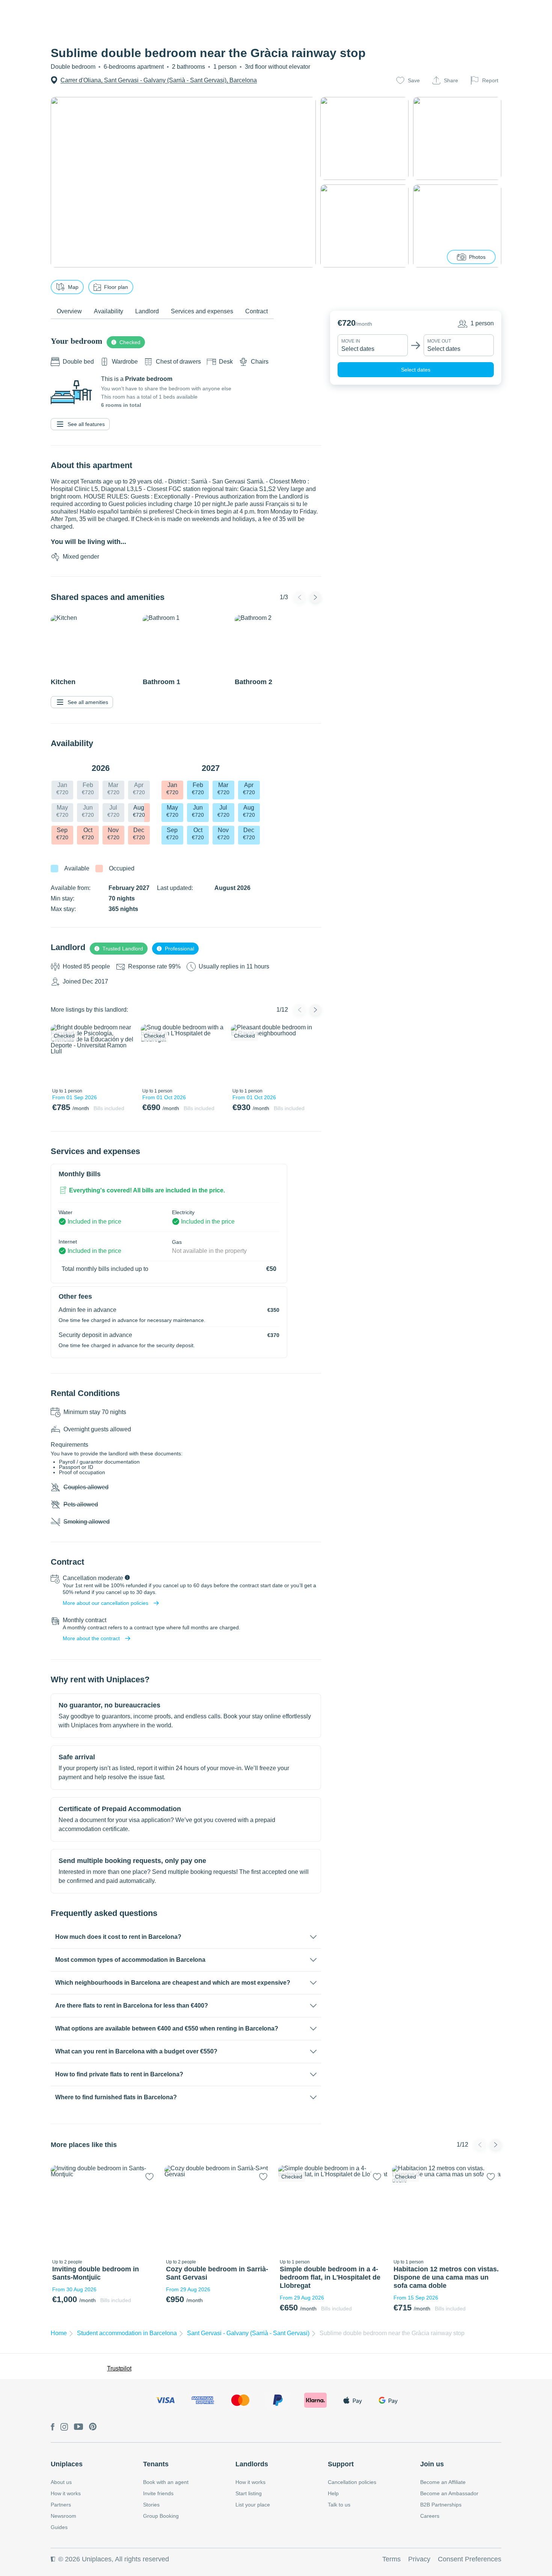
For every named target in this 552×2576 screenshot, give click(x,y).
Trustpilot (119, 2368)
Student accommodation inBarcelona (127, 2333)
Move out (439, 341)
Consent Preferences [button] (470, 2559)
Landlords (252, 2464)
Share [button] (451, 80)
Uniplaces (67, 2464)
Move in (351, 341)
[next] (125, 1055)
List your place (253, 2505)
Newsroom (63, 2516)
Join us (432, 2464)
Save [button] (414, 80)
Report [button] (490, 80)
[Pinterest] (93, 2427)
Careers (430, 2516)
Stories (151, 2505)
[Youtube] (78, 2427)
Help (333, 2493)
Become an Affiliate (443, 2482)
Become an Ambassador (449, 2493)
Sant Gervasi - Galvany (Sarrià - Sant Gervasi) (248, 2333)
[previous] (61, 1055)
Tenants (156, 2464)
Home (59, 2333)
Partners (61, 2505)
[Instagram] (64, 2427)
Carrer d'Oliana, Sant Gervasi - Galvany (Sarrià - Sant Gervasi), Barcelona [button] (159, 80)
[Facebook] (53, 2427)
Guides (59, 2527)
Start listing (249, 2493)
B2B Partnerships (441, 2505)
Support (341, 2464)
